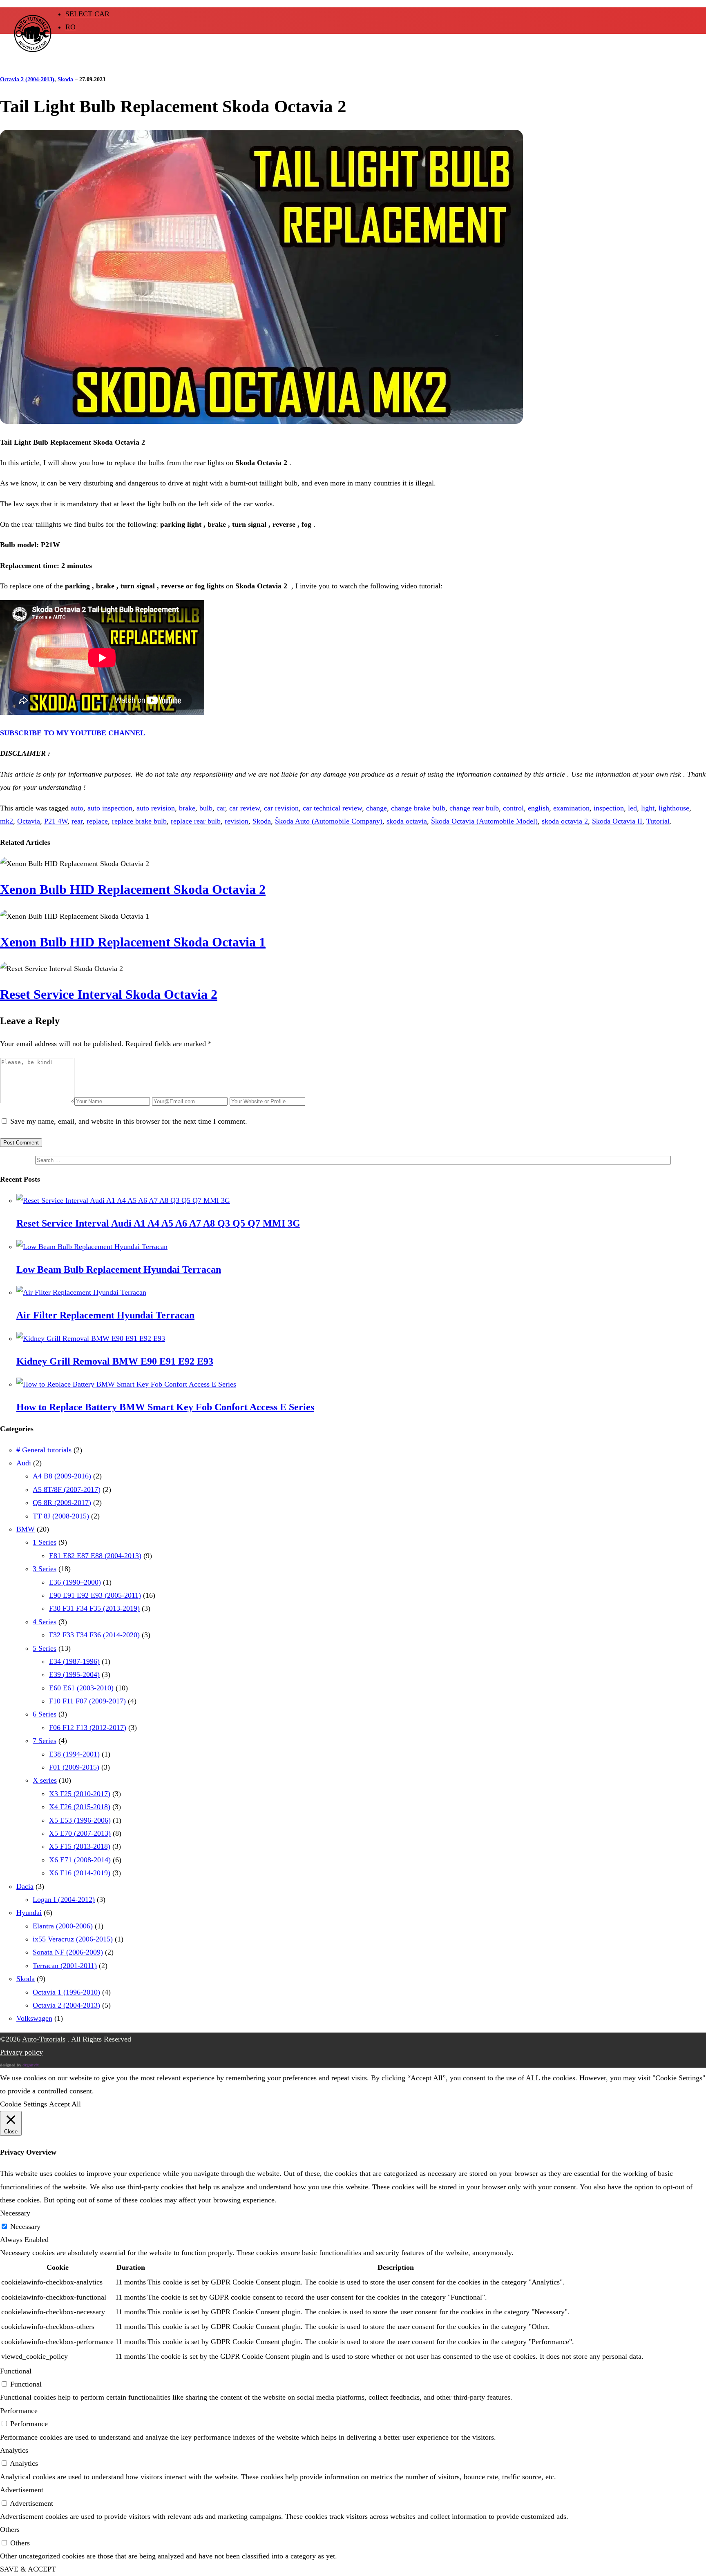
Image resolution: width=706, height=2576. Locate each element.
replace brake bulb (139, 821)
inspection (609, 808)
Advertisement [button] (22, 2490)
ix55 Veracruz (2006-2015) (73, 1939)
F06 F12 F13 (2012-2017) (88, 1728)
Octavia (29, 821)
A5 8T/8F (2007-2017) (67, 1489)
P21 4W (56, 821)
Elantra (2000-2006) (63, 1926)
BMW (26, 1529)
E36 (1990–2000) (75, 1582)
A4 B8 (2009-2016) (62, 1476)
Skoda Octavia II (617, 821)
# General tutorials (44, 1450)
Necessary (25, 2226)
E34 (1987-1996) (74, 1661)
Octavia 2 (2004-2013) (27, 79)
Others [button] (10, 2529)
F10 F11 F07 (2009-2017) (87, 1701)
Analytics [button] (14, 2450)
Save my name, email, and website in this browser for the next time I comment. (129, 1121)
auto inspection (110, 808)
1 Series (45, 1542)
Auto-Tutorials (44, 2039)
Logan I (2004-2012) (64, 1899)
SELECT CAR (87, 14)
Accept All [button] (65, 2104)
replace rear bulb (196, 821)
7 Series (45, 1741)
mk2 (7, 821)
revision (237, 821)
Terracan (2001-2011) (65, 1966)
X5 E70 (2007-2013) (80, 1833)
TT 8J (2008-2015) (61, 1516)
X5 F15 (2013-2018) (80, 1846)
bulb (206, 808)
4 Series (45, 1622)
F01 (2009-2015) (74, 1767)
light (648, 808)
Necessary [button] (15, 2213)
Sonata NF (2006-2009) (68, 1952)
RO (70, 27)
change (376, 808)
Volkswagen (34, 2018)
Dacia (25, 1886)
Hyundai (29, 1913)
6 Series (45, 1714)
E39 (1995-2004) (74, 1674)
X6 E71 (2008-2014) (80, 1860)
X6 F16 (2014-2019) (80, 1873)
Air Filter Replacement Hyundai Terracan (105, 1315)
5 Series (45, 1648)
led (632, 808)
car (221, 808)
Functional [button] (16, 2371)
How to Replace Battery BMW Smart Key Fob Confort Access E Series (165, 1407)
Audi (24, 1463)
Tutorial (658, 821)
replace (97, 821)
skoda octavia (407, 821)
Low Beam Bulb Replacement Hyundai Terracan (119, 1269)
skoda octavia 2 (565, 821)
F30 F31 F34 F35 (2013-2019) (94, 1608)
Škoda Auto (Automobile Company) (329, 821)
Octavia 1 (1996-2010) (66, 1992)
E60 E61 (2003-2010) (81, 1688)
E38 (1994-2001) (74, 1754)
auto (77, 808)
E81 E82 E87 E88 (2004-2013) (95, 1556)
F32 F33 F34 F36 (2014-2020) (94, 1635)
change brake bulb (418, 808)
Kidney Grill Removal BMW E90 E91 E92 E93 (115, 1361)
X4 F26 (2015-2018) (80, 1807)
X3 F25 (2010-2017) (80, 1794)
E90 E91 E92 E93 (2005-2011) (95, 1595)
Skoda (65, 79)
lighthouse (674, 808)
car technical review (332, 808)
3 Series (45, 1569)
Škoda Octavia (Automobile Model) (484, 821)
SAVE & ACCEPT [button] (28, 2569)
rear (77, 821)
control (513, 808)
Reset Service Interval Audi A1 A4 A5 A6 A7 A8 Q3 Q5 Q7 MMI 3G (158, 1223)
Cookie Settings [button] (23, 2104)
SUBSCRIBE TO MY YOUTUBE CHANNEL (73, 733)
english (538, 808)
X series (45, 1780)
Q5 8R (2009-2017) (62, 1503)
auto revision (156, 808)
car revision (281, 808)
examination (571, 808)
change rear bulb (474, 808)
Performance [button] (19, 2411)
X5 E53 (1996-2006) (80, 1820)
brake (187, 808)
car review (245, 808)
